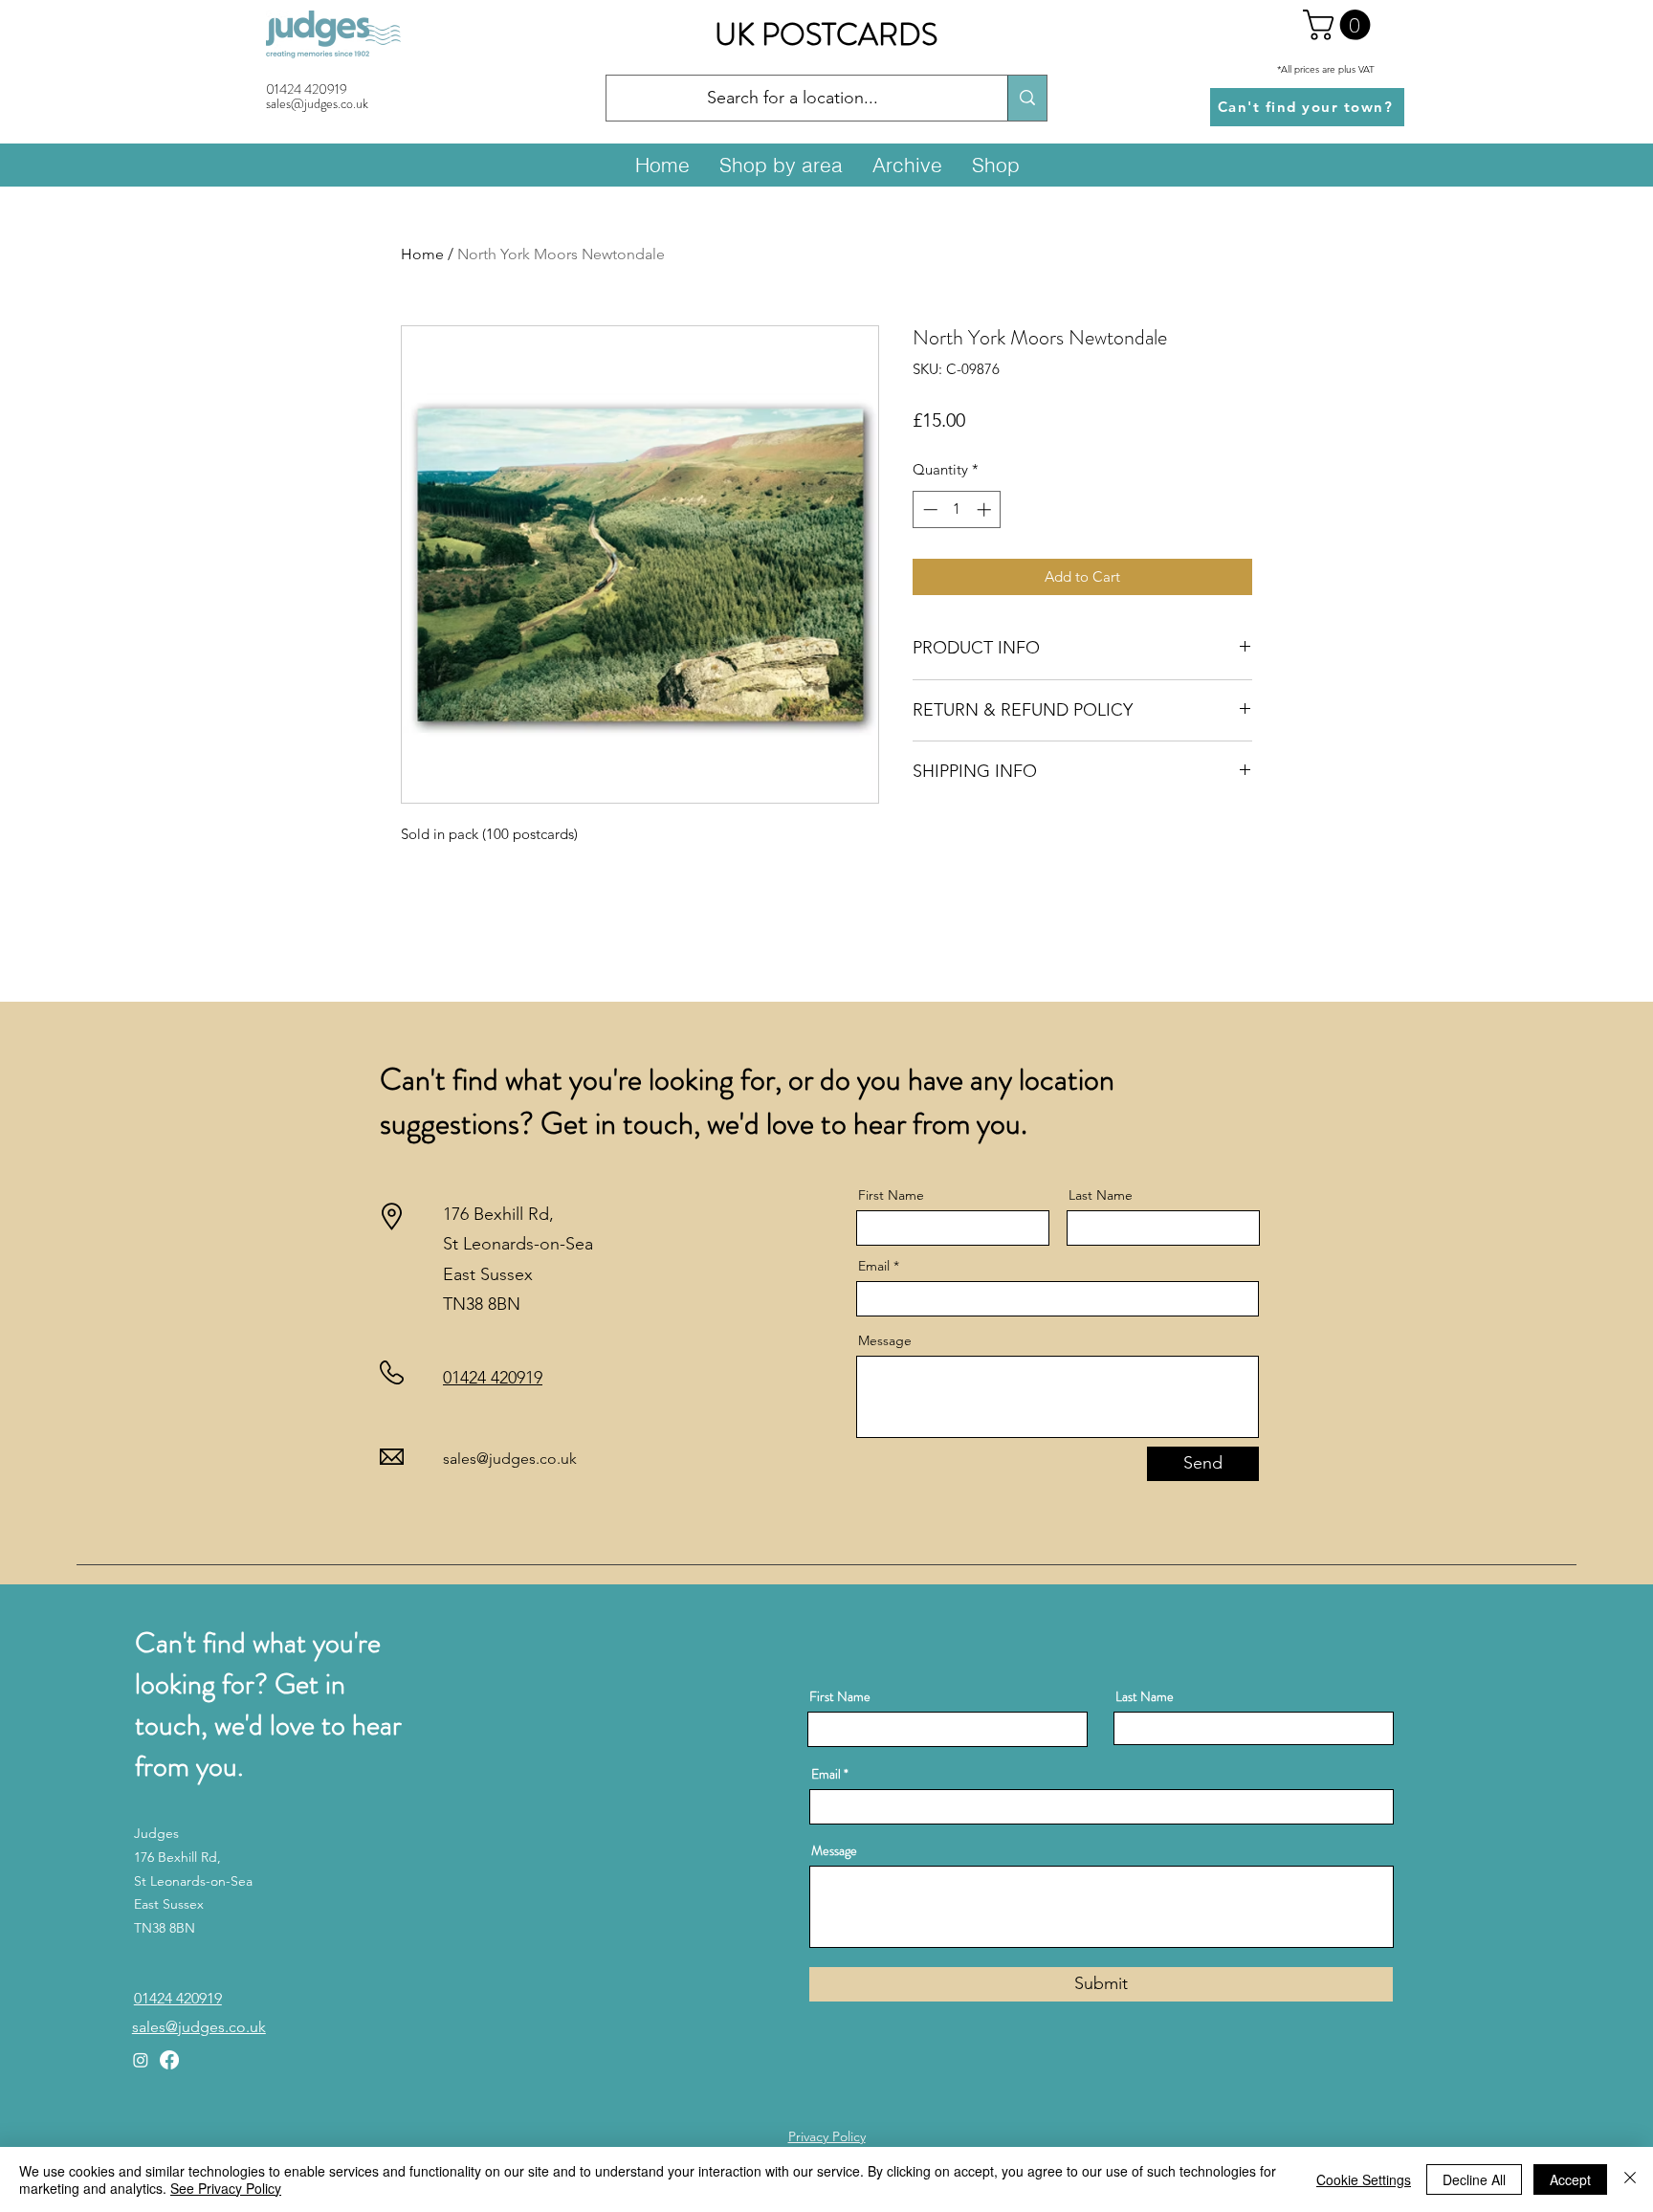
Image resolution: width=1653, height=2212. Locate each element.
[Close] (1630, 2179)
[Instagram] (141, 2060)
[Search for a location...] (1027, 98)
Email (874, 1266)
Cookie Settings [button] (1364, 2179)
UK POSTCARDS (826, 34)
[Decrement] (928, 509)
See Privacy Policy (226, 2188)
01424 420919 (307, 89)
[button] (1340, 25)
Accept (1570, 2179)
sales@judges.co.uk (510, 1459)
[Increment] (986, 509)
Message (885, 1340)
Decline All (1474, 2179)
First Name (891, 1195)
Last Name (1101, 1195)
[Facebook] (169, 2060)
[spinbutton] (957, 509)
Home (422, 254)
